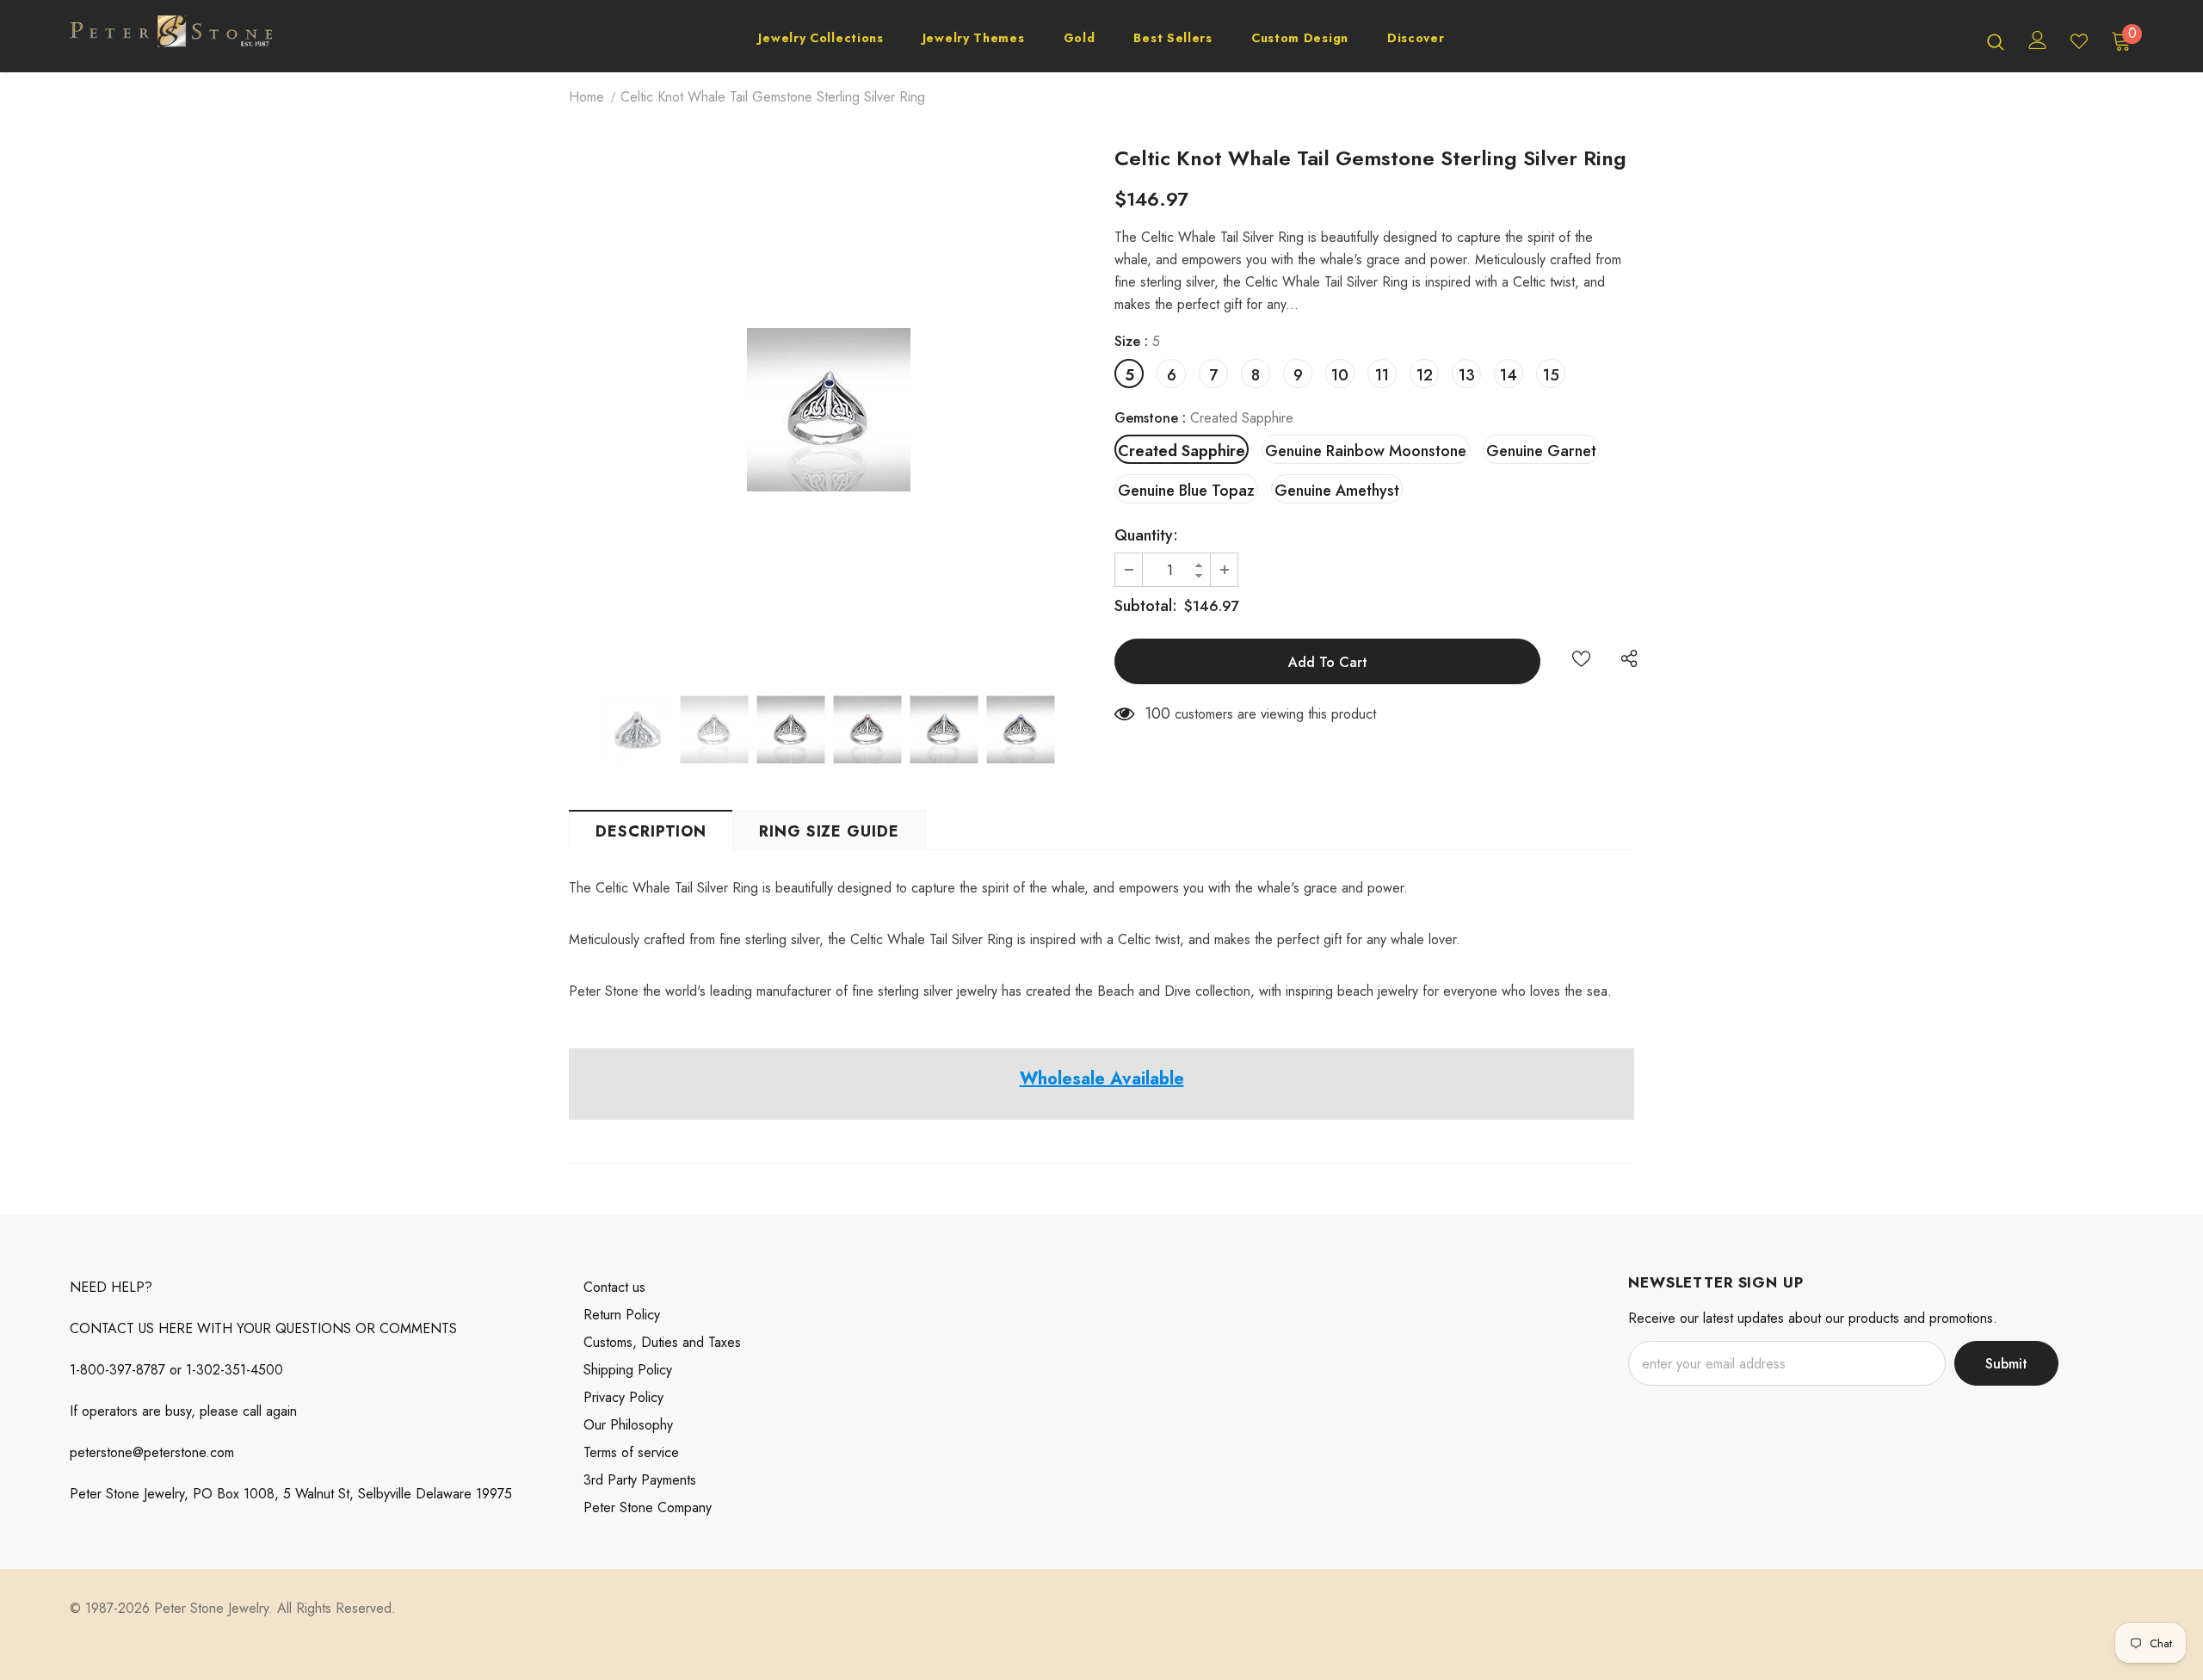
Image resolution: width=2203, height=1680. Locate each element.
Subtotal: (1146, 606)
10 (1340, 375)
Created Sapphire (1182, 451)
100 (1157, 713)
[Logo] (171, 40)
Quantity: (1146, 535)
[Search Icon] (1996, 41)
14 (1509, 375)
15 (1551, 375)
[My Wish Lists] (2079, 41)
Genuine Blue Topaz (1186, 491)
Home (586, 97)
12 (1425, 375)
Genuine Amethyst (1337, 491)
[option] (829, 410)
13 (1467, 375)
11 (1382, 375)
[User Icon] (2038, 40)
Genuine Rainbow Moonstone (1366, 451)
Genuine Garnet (1541, 451)
